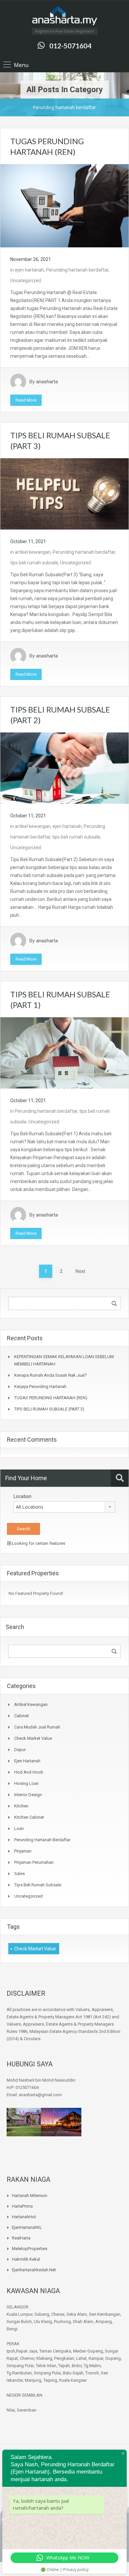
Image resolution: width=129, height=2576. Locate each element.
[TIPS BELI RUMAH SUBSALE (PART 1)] (64, 1052)
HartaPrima (22, 2206)
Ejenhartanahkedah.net (34, 2270)
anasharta (47, 382)
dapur (20, 1750)
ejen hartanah (29, 270)
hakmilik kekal (26, 2259)
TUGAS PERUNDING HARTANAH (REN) (51, 1398)
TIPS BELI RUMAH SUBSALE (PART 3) (49, 1409)
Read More (26, 400)
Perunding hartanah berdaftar (77, 270)
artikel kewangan (33, 552)
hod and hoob (29, 1772)
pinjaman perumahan (34, 1862)
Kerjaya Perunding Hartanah (40, 1386)
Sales (20, 1874)
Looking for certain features (38, 1543)
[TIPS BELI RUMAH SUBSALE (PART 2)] (64, 768)
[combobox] (64, 1507)
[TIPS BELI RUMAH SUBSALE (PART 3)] (64, 494)
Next (80, 1271)
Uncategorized (26, 281)
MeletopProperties (30, 2249)
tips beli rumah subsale (34, 563)
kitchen (21, 1806)
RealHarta (21, 2238)
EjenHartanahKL (27, 2227)
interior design (28, 1795)
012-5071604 (70, 46)
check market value (33, 1738)
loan (19, 1828)
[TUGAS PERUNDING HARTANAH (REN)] (64, 205)
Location (22, 1496)
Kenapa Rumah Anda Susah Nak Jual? (51, 1375)
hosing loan (26, 1783)
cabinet (21, 1716)
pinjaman (23, 1851)
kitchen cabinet (29, 1817)
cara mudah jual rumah (37, 1727)
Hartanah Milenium (30, 2196)
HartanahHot (24, 2217)
